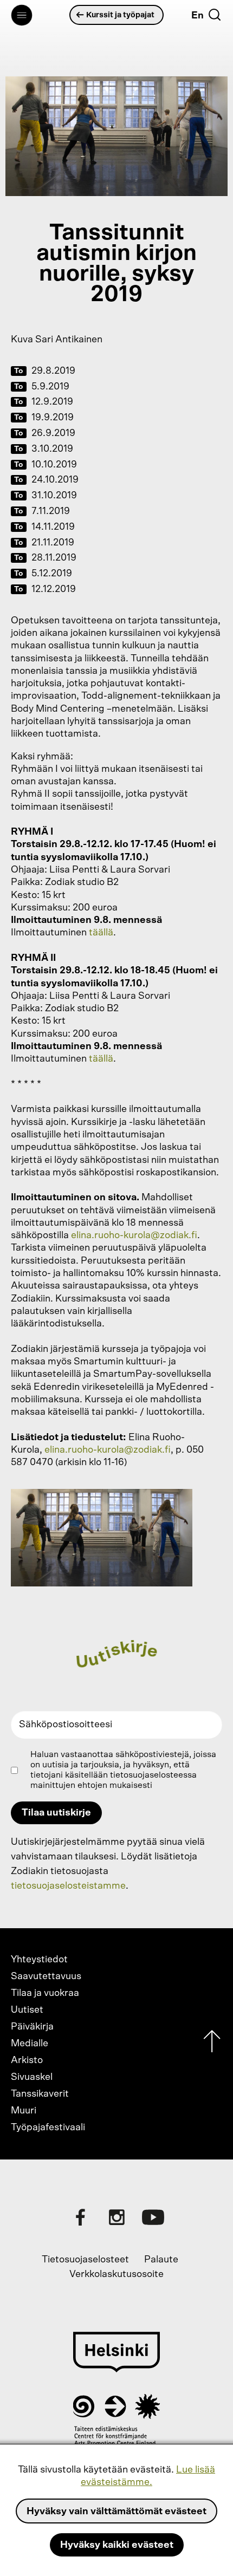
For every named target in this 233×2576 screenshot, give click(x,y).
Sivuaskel (32, 2077)
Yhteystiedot (39, 1960)
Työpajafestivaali (48, 2128)
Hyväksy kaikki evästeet (117, 2545)
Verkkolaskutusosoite (116, 2274)
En (198, 16)
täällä (101, 933)
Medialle (30, 2044)
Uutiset (27, 2010)
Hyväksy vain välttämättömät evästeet (116, 2512)
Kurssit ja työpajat (120, 15)
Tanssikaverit (40, 2094)
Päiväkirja (32, 2027)
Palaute (161, 2260)
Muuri (24, 2111)
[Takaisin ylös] (212, 2044)
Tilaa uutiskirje (56, 1813)
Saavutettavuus (46, 1976)
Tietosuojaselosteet (85, 2260)
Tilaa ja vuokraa (45, 1993)
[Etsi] (215, 15)
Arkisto (27, 2060)
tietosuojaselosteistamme (68, 1886)
